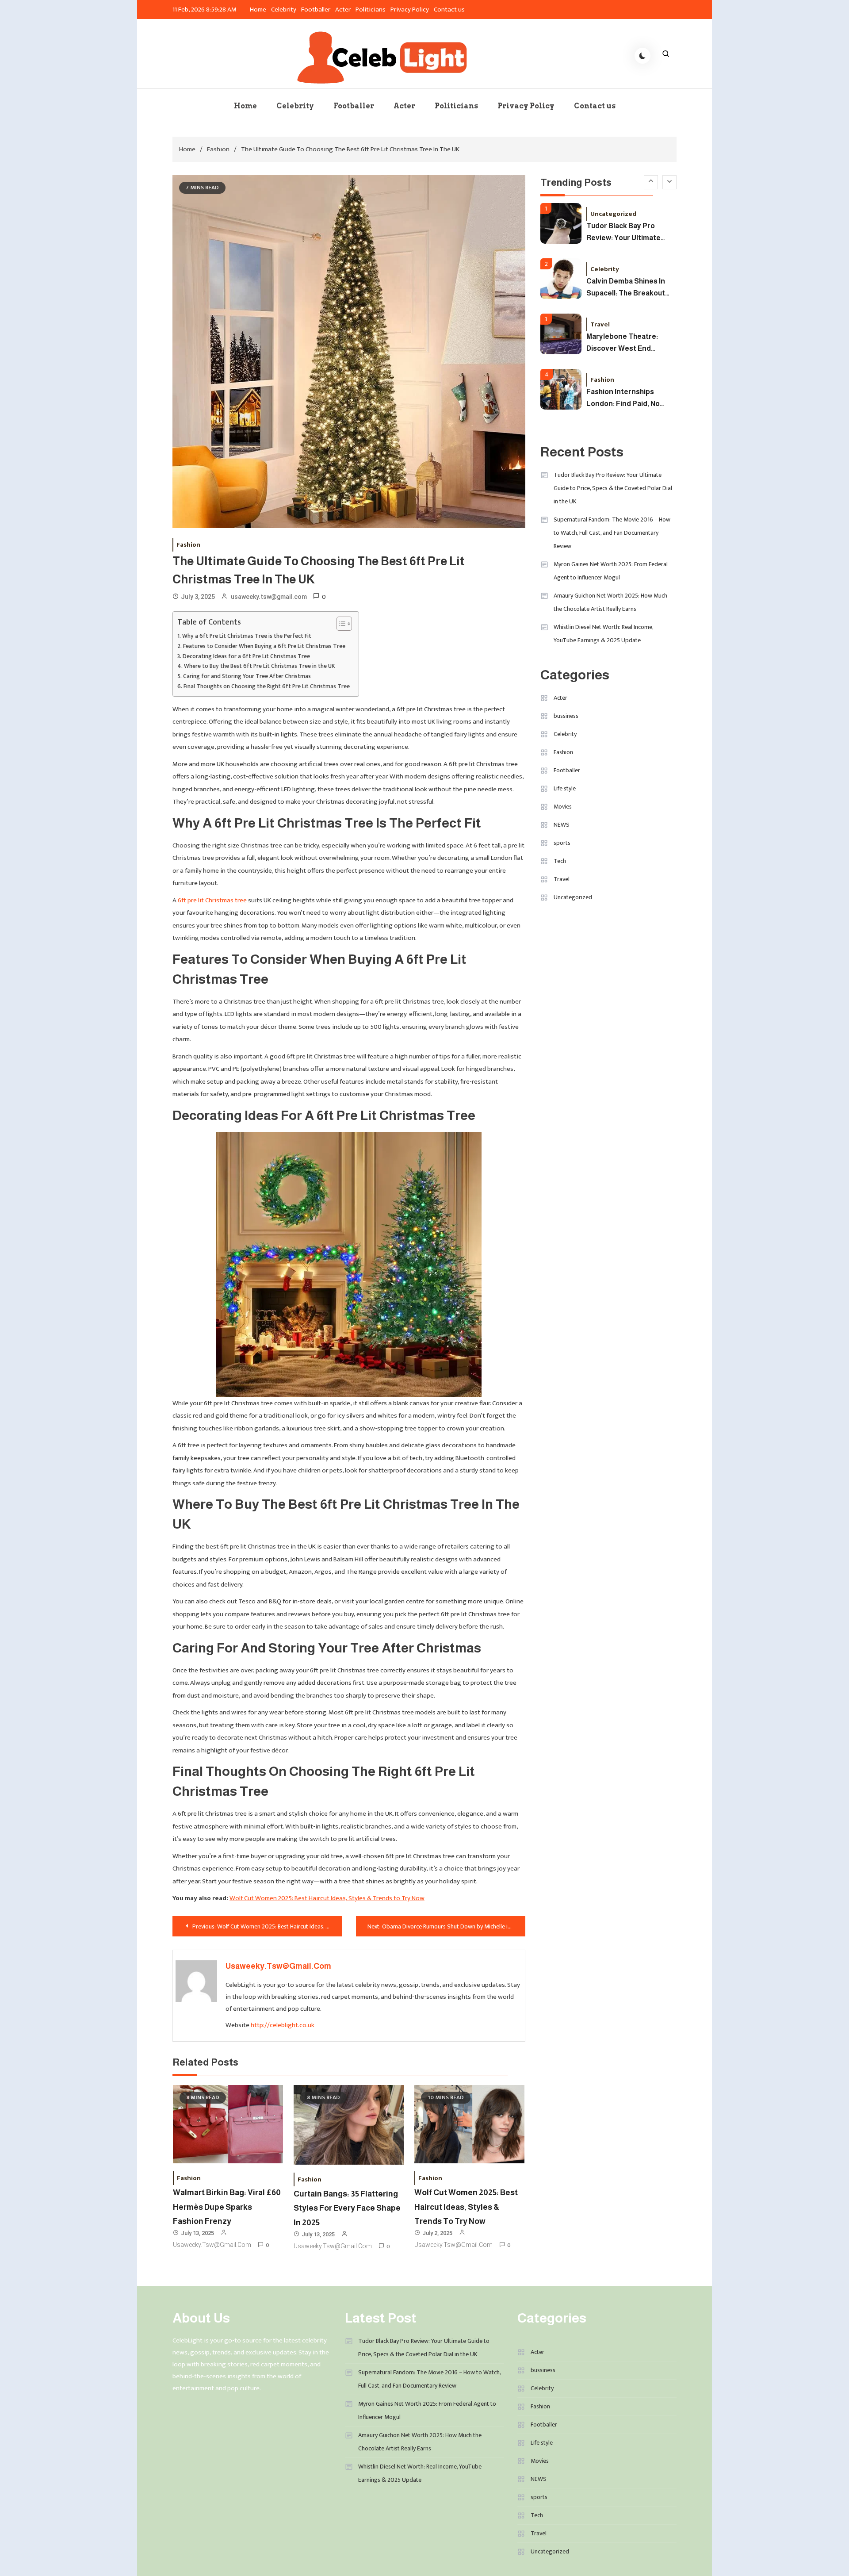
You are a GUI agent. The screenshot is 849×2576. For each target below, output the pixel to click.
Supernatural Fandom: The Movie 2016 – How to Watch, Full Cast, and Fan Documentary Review (612, 533)
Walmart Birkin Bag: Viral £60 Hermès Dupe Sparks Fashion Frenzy (227, 2207)
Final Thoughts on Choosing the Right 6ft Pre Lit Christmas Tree (267, 687)
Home (258, 10)
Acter (343, 10)
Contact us (450, 10)
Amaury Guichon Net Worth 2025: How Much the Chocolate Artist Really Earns (610, 602)
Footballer (316, 10)
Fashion (188, 545)
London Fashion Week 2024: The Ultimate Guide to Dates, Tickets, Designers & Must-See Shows (629, 400)
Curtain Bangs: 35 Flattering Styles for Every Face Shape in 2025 (347, 2208)
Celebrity (284, 10)
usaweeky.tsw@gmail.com (269, 597)
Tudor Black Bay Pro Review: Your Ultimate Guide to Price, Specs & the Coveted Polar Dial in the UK (613, 488)
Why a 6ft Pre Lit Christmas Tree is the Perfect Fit (247, 636)
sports (562, 843)
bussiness (566, 716)
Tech (560, 861)
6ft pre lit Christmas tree (213, 900)
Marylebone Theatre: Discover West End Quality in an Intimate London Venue (623, 289)
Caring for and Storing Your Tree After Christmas (247, 677)
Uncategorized (573, 897)
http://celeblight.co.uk (283, 2025)
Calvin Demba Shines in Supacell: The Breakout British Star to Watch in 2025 (626, 234)
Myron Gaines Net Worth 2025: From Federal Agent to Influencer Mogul (611, 571)
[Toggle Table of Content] (340, 624)
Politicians (371, 10)
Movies (563, 807)
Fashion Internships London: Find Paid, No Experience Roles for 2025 (623, 344)
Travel (600, 270)
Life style (565, 788)
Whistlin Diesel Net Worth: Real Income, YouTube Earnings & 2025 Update (603, 634)
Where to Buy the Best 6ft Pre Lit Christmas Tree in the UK (260, 666)
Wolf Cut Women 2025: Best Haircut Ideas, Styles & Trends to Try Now (327, 1898)
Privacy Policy (410, 10)
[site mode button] (642, 56)
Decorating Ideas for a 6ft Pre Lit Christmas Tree (246, 657)
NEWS (562, 825)
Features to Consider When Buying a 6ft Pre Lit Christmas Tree (264, 646)
